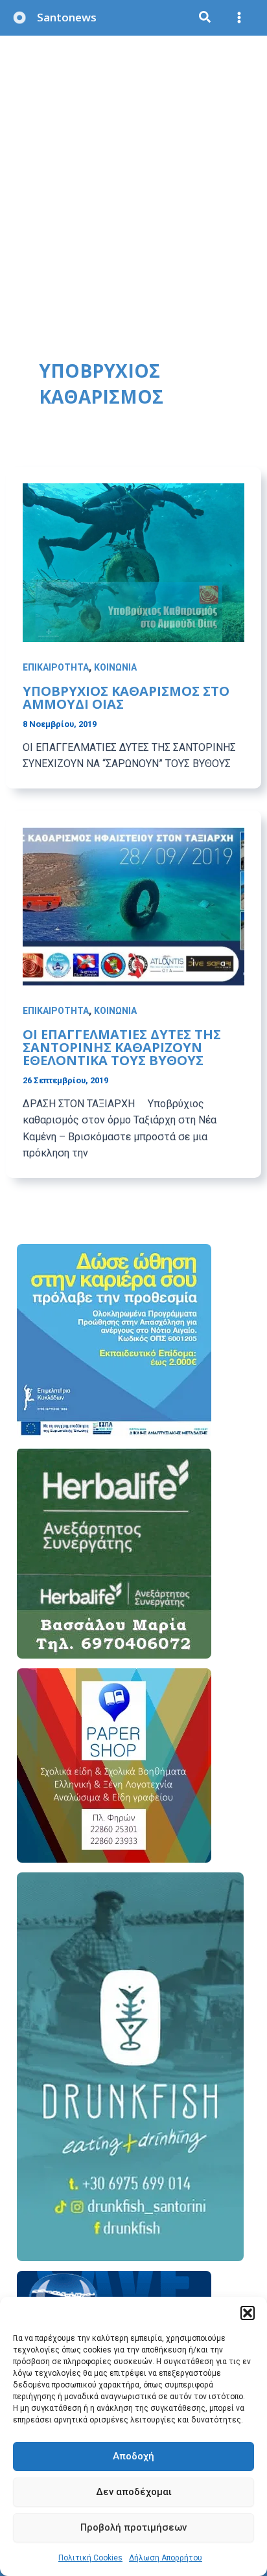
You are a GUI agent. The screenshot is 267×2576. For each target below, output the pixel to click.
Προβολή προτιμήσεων (133, 2527)
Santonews (67, 17)
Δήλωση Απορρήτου (166, 2558)
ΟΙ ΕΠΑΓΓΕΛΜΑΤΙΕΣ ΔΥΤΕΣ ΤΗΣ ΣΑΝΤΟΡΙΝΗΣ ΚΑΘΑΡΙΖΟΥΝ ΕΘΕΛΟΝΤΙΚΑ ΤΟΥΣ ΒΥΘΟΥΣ (122, 1047)
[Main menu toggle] (240, 18)
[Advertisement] (133, 176)
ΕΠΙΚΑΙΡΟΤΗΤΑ (56, 667)
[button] (248, 2313)
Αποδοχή (133, 2456)
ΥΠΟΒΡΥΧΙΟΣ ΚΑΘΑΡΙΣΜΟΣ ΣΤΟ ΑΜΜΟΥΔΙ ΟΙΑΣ (126, 697)
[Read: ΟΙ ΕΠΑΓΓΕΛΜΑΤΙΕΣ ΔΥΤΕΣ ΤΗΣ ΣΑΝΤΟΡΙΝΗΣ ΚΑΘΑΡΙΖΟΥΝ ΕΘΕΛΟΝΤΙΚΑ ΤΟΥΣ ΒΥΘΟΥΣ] (134, 905)
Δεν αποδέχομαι (134, 2492)
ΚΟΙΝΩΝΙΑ (115, 667)
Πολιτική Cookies (90, 2558)
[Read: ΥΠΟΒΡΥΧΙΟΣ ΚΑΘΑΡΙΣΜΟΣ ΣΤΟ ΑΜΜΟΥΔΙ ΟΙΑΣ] (134, 562)
